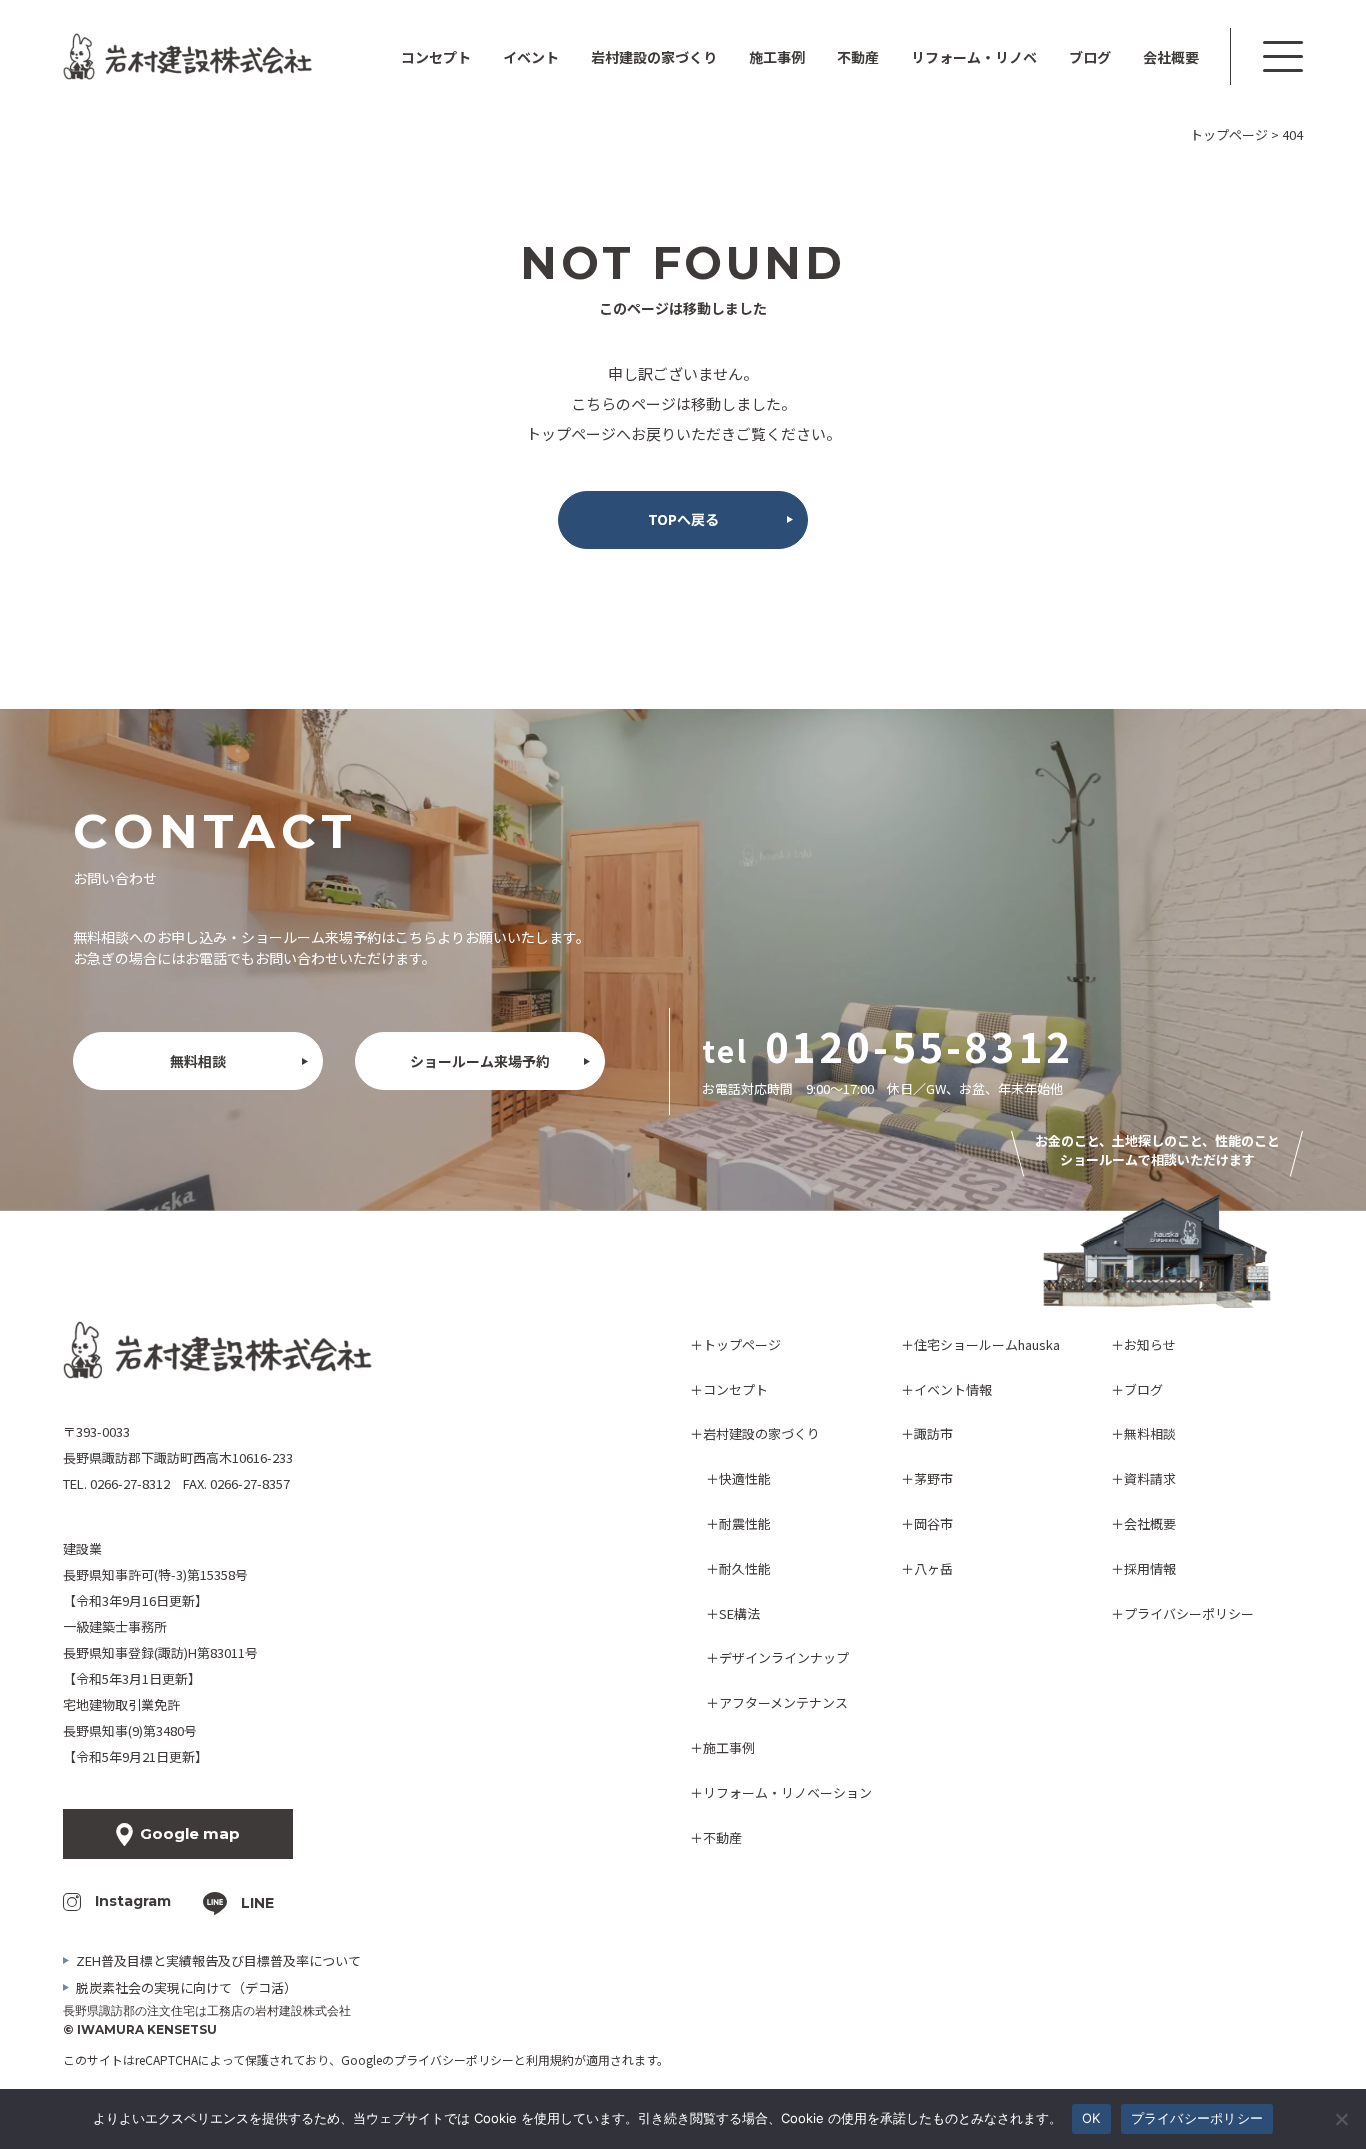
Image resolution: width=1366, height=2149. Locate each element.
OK (1091, 2118)
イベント (531, 57)
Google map (190, 1833)
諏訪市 (933, 1433)
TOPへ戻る (683, 519)
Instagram (133, 1901)
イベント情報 (953, 1389)
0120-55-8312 (919, 1046)
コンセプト (436, 57)
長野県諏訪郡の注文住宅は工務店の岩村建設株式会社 (207, 2010)
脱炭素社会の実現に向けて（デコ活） (186, 1987)
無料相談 (198, 1061)
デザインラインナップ (784, 1657)
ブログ (1090, 57)
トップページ (742, 1344)
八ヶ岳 (933, 1568)
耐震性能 (745, 1523)
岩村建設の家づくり (761, 1433)
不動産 (858, 57)
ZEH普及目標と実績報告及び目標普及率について (218, 1960)
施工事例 (777, 57)
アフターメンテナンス (783, 1702)
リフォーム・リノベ (974, 57)
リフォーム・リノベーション (787, 1792)
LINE (257, 1903)
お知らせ (1150, 1344)
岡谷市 (933, 1523)
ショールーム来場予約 (480, 1061)
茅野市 (933, 1478)
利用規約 (550, 2059)
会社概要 (1171, 57)
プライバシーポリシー (1189, 1613)
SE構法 (739, 1613)
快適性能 (745, 1478)
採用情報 (1150, 1568)
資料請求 (1150, 1478)
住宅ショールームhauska (987, 1344)
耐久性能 (745, 1568)
